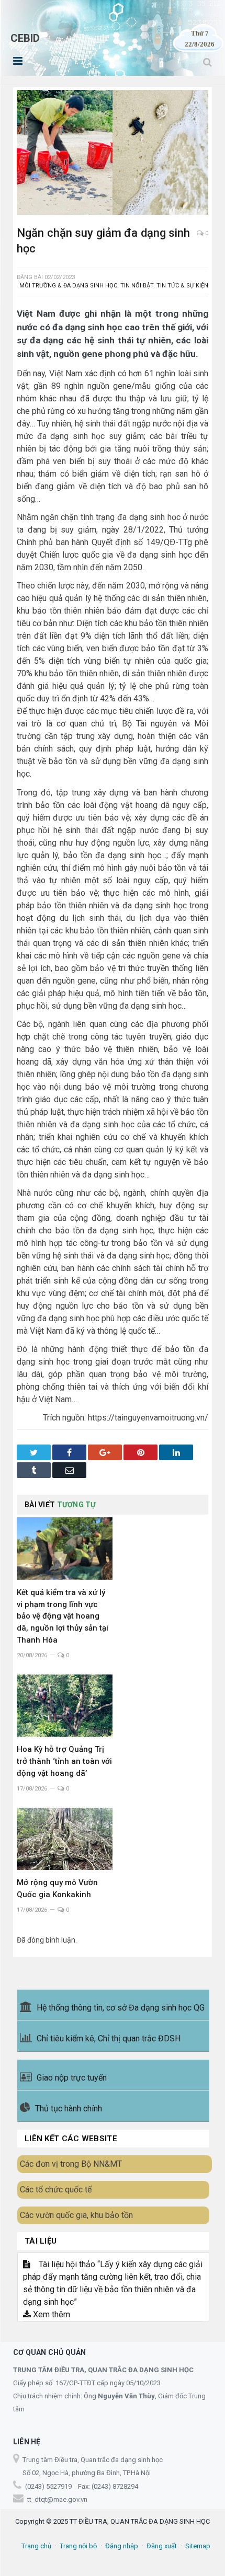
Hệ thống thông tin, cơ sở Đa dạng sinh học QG (121, 2008)
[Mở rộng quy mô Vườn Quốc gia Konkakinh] (65, 1839)
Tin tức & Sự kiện (182, 286)
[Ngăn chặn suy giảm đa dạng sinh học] (113, 154)
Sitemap (198, 2546)
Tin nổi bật (137, 286)
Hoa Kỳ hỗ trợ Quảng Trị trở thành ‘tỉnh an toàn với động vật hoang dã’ (64, 1761)
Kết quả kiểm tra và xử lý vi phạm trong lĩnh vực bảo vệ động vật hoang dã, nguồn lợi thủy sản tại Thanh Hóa (63, 1616)
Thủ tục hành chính (69, 2109)
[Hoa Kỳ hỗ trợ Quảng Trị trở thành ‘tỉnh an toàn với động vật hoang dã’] (65, 1706)
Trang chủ (36, 2546)
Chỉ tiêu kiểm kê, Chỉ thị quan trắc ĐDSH (109, 2038)
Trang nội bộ (78, 2546)
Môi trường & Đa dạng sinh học (68, 286)
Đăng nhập (122, 2546)
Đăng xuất (162, 2546)
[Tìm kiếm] (207, 62)
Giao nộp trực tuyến (72, 2078)
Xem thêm (50, 2314)
